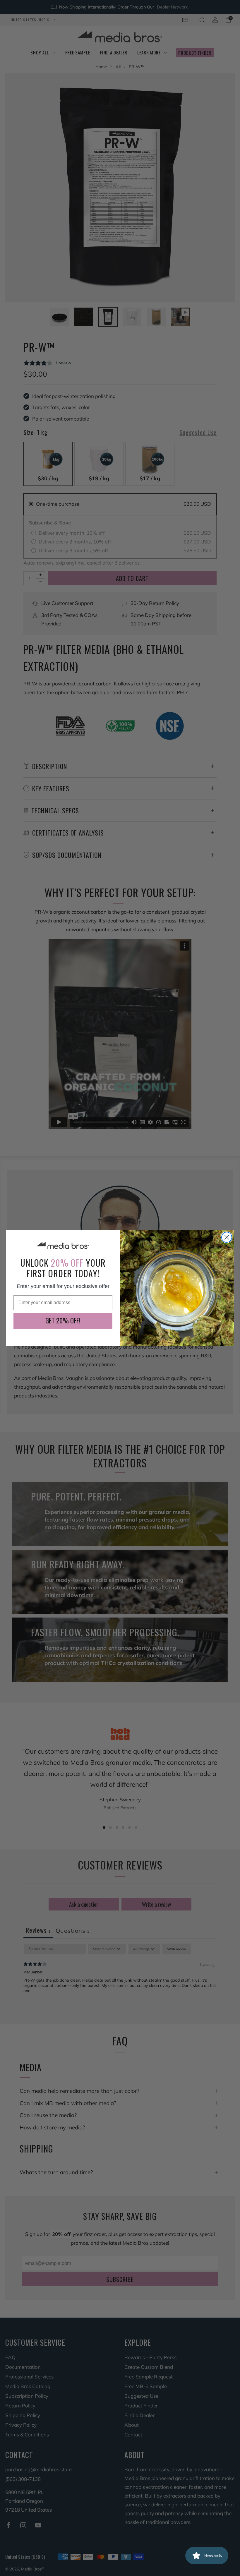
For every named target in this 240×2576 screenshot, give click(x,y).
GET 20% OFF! (63, 1320)
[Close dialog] (227, 1237)
